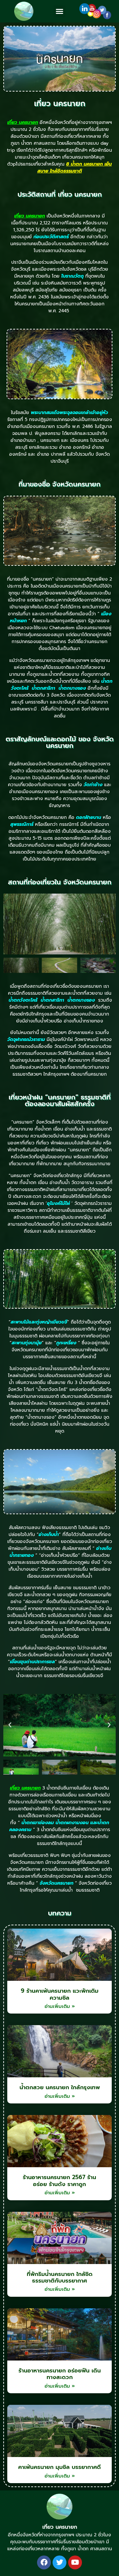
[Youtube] (75, 2562)
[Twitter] (59, 2562)
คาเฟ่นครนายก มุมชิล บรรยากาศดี (59, 2467)
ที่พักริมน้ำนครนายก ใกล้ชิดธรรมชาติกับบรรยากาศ (60, 2277)
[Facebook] (44, 2562)
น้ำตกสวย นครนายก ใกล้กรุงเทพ (60, 2087)
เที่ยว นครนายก (60, 2527)
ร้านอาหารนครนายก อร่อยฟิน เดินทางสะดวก (60, 2374)
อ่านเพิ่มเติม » (60, 2006)
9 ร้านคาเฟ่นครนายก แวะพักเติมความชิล (60, 1994)
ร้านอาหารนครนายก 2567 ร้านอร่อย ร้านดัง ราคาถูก (59, 2180)
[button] (59, 11)
